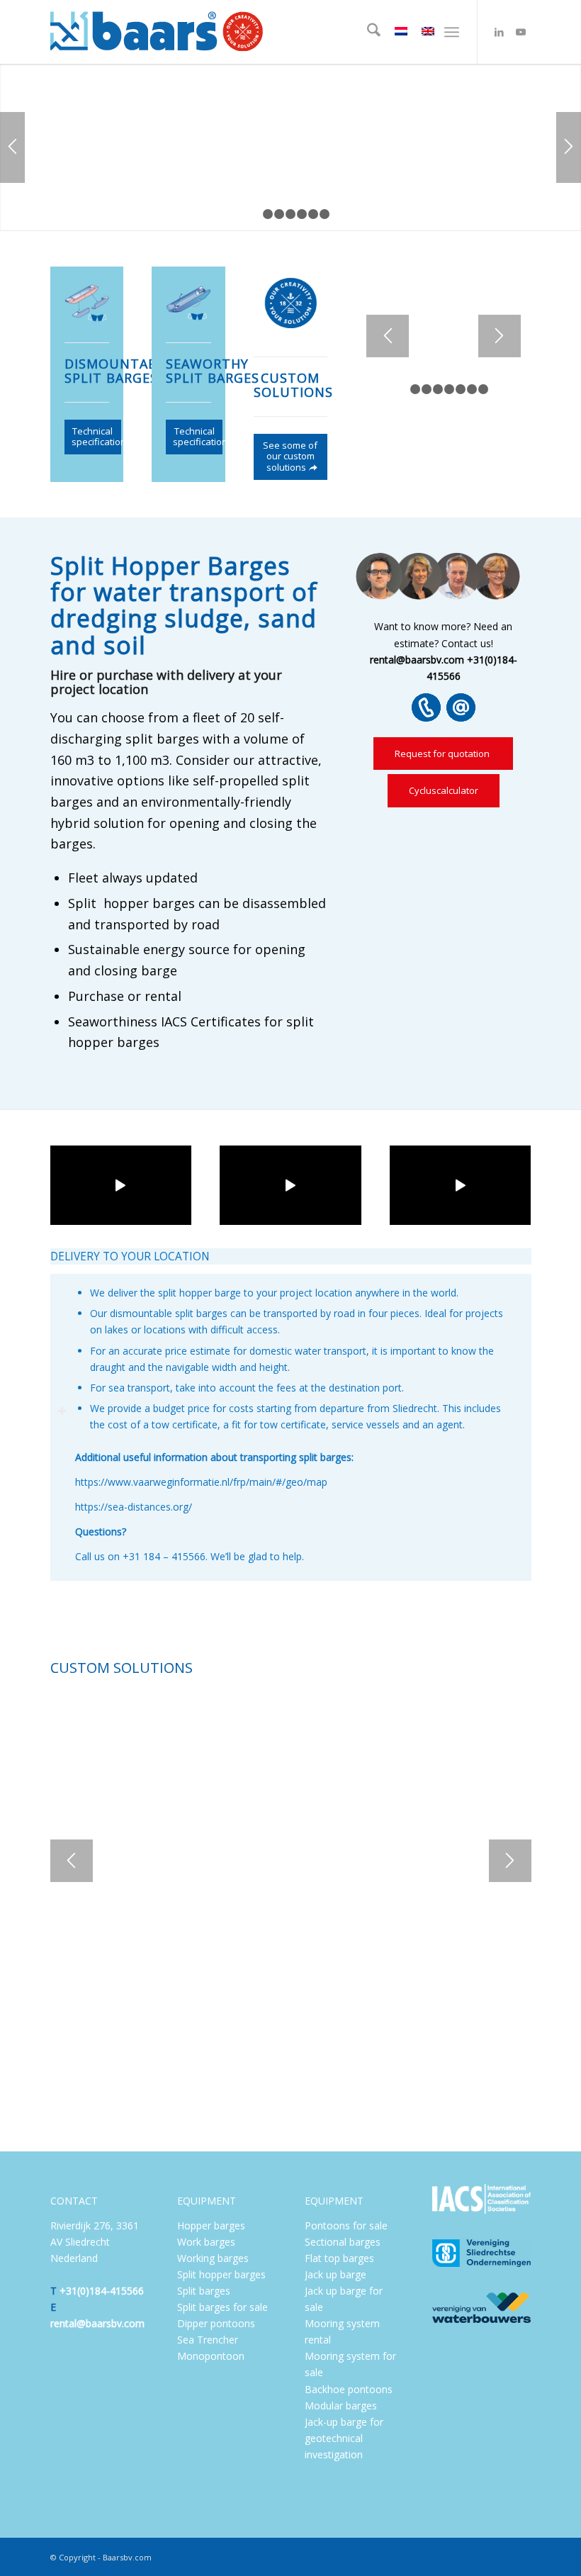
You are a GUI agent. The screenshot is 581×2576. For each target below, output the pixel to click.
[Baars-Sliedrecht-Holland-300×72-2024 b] (157, 32)
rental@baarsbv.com (97, 2323)
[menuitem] (367, 32)
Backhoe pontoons (349, 2389)
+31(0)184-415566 (102, 2291)
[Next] (569, 147)
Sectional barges (343, 2242)
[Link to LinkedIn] (500, 32)
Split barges (204, 2291)
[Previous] (12, 147)
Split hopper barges (221, 2274)
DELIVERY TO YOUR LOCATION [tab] (130, 1256)
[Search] (367, 32)
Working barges (213, 2258)
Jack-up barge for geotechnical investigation (344, 2438)
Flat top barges (339, 2258)
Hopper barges (211, 2225)
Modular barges (341, 2406)
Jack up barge (335, 2274)
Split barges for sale (222, 2307)
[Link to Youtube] (521, 32)
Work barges (206, 2242)
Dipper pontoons (216, 2323)
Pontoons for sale (346, 2225)
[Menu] (452, 32)
